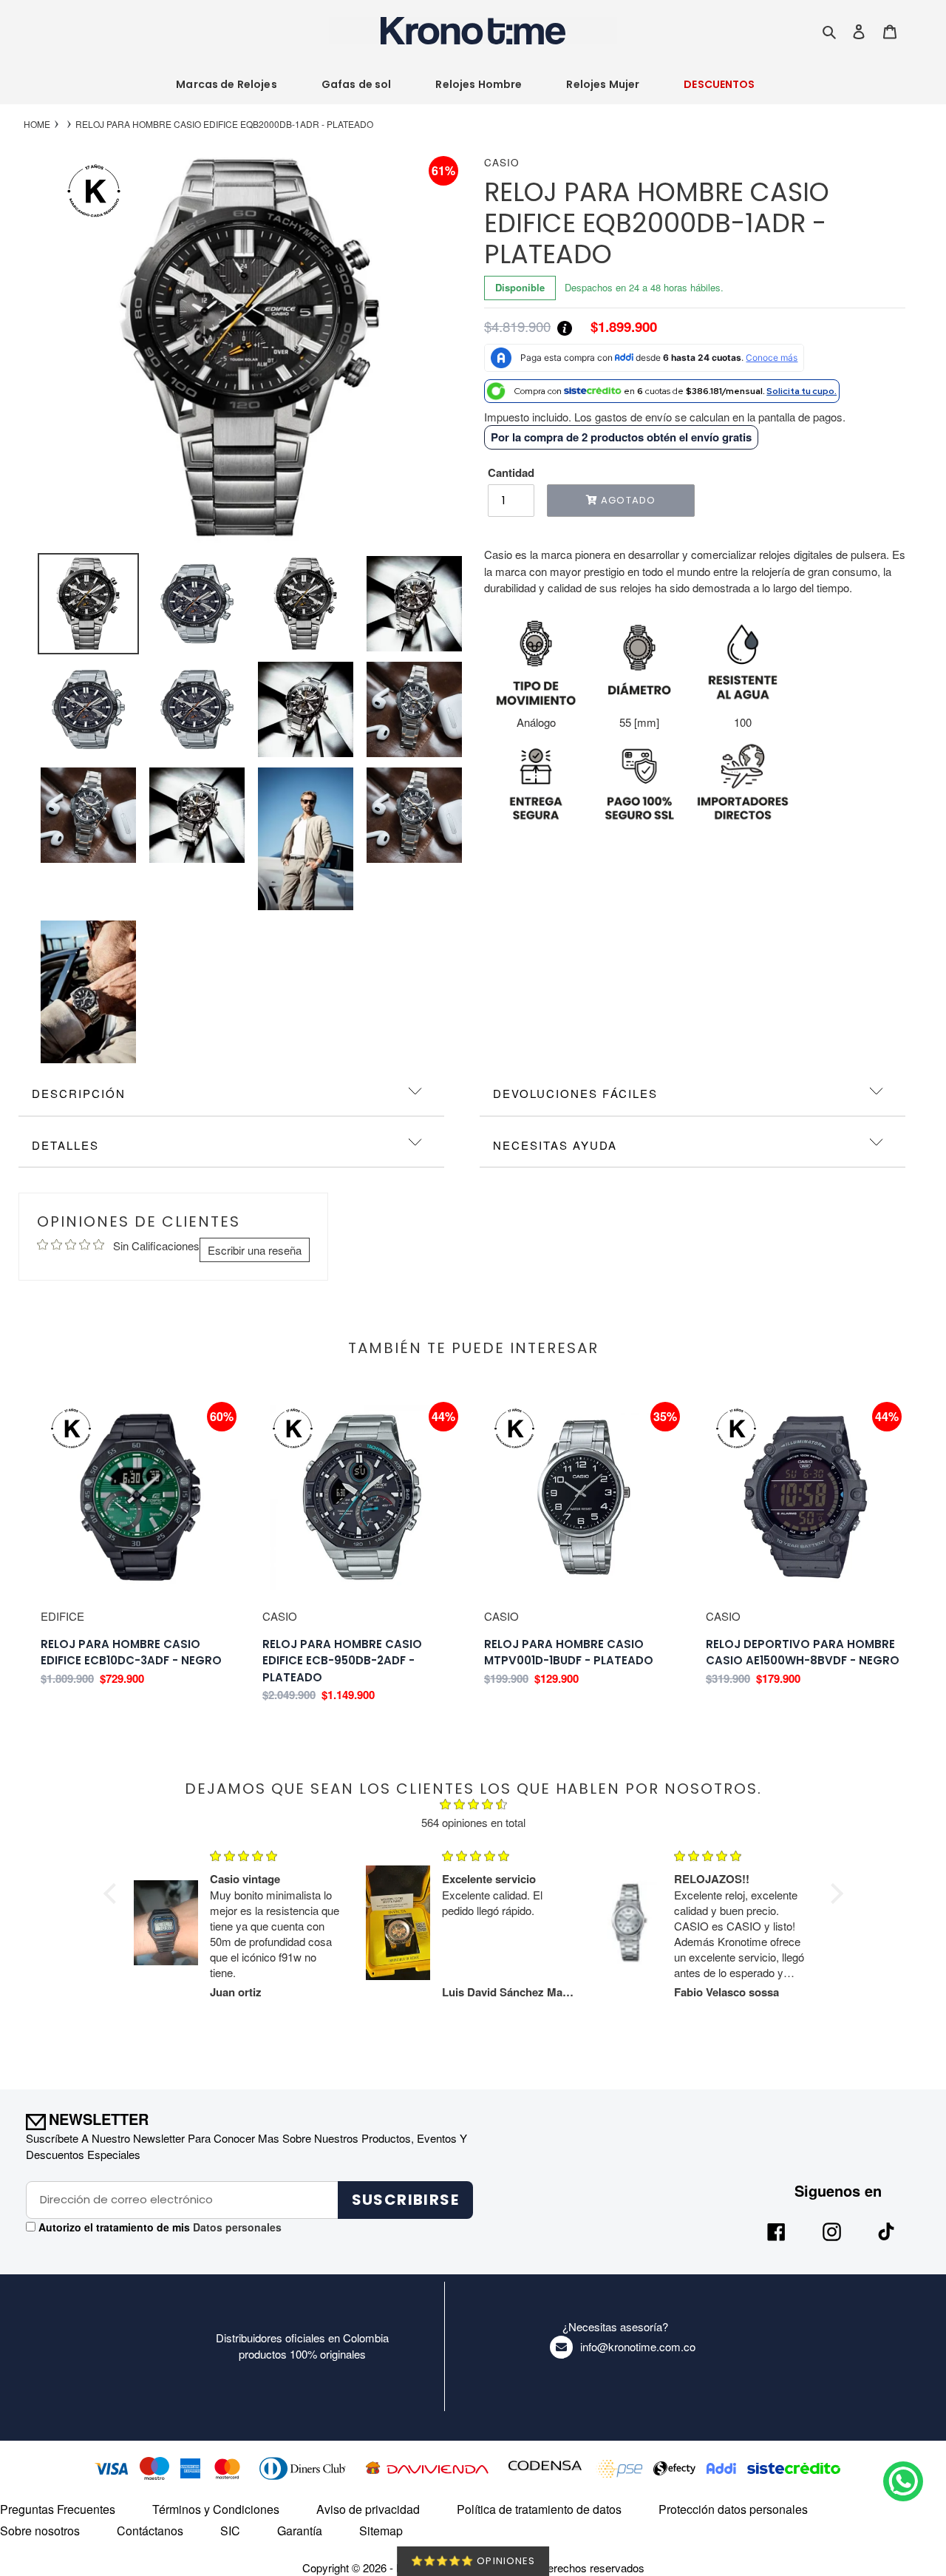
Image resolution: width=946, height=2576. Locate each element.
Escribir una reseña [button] (255, 1250)
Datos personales (236, 2227)
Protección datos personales (733, 2509)
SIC (230, 2531)
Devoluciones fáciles (575, 1093)
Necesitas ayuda (555, 1145)
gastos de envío (633, 417)
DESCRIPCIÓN (79, 1093)
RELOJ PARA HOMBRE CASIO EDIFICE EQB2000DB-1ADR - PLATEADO (224, 124)
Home (37, 124)
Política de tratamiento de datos (539, 2509)
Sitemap (381, 2531)
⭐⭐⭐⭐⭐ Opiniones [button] (473, 2561)
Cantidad (511, 472)
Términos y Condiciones (216, 2509)
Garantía (300, 2531)
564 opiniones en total (473, 1822)
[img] (473, 1806)
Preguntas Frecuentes (58, 2509)
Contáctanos (150, 2531)
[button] (113, 1893)
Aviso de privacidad (368, 2509)
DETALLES (65, 1145)
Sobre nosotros (40, 2531)
